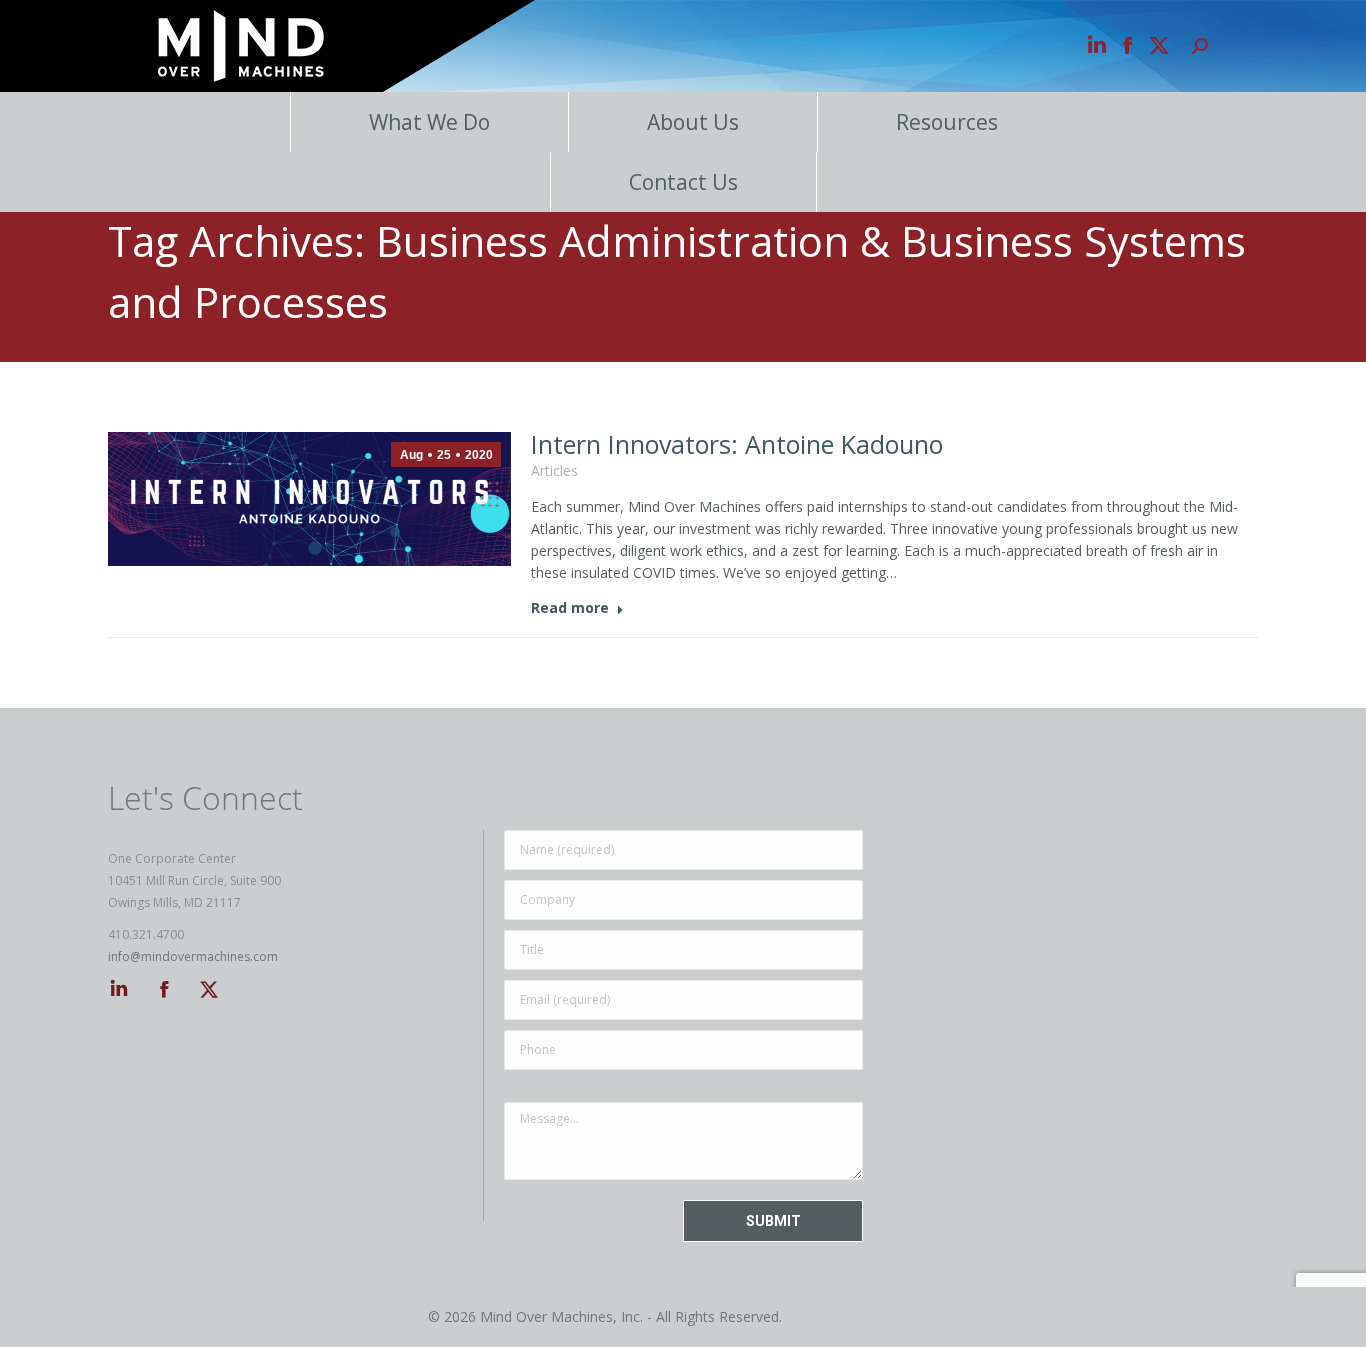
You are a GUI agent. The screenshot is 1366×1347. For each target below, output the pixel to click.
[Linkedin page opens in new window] (1097, 46)
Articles (554, 470)
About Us (693, 122)
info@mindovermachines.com (193, 956)
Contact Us (683, 182)
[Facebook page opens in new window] (1128, 46)
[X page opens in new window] (1159, 46)
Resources (947, 122)
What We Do (429, 122)
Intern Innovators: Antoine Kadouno (737, 444)
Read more (570, 608)
